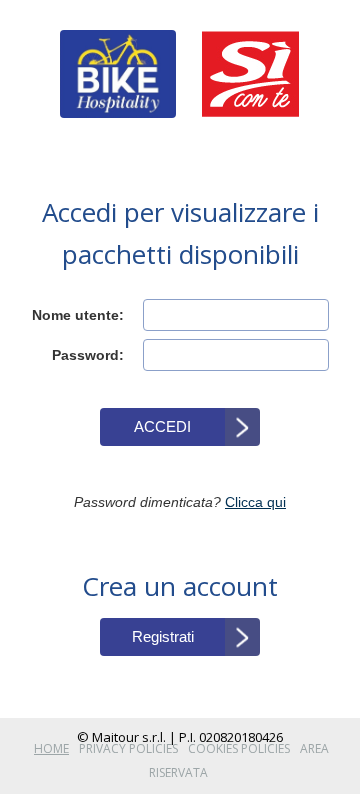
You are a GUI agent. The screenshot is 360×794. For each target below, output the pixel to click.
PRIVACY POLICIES (128, 748)
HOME (51, 748)
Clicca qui (255, 502)
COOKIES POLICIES (239, 748)
